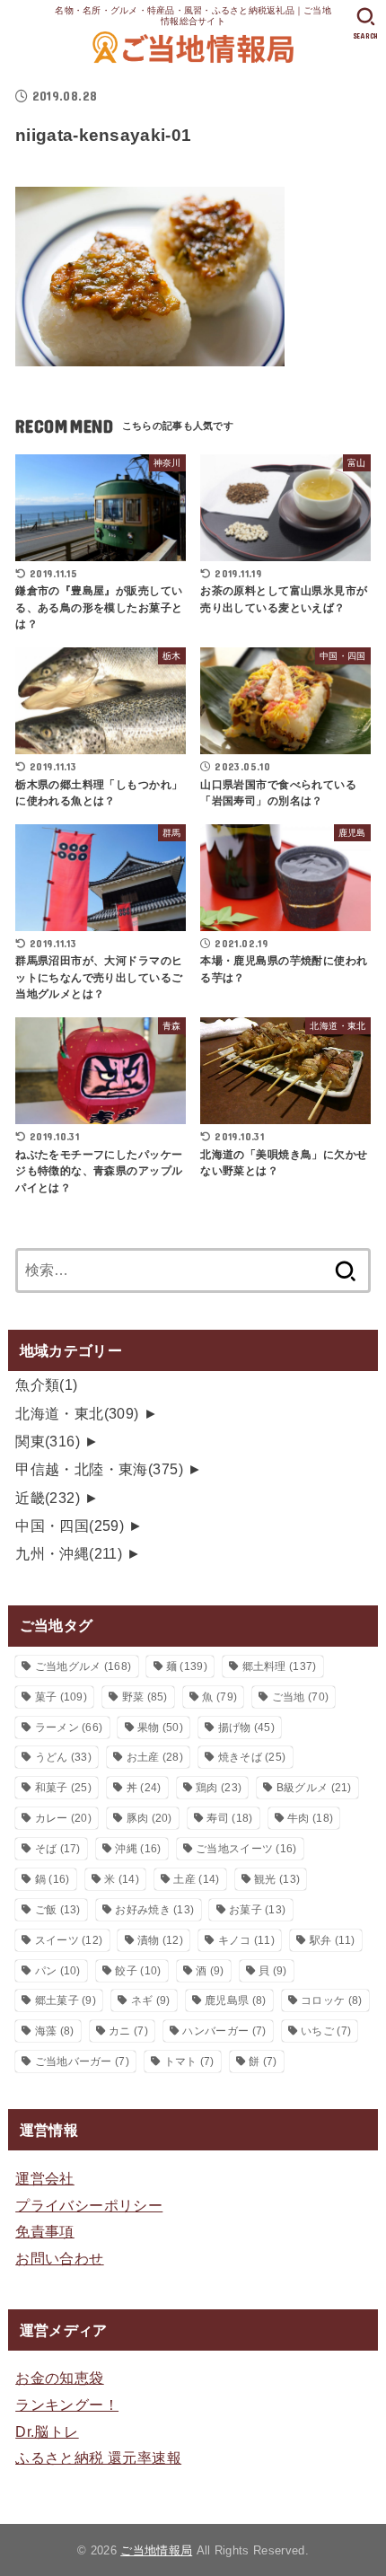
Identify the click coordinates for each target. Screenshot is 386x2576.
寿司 (229, 1818)
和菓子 (63, 1788)
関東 (48, 1441)
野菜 (145, 1697)
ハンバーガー (224, 2031)
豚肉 (149, 1818)
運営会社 (45, 2178)
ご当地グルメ (83, 1666)
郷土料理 (280, 1666)
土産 (196, 1879)
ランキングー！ (67, 2405)
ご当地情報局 (156, 2550)
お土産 (155, 1757)
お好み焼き (154, 1910)
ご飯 (58, 1910)
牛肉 (310, 1818)
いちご (326, 2031)
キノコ (246, 1940)
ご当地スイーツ (246, 1849)
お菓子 (257, 1910)
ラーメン (69, 1728)
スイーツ (69, 1940)
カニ (128, 2031)
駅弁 (333, 1940)
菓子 (61, 1697)
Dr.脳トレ (47, 2431)
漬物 (160, 1940)
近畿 (48, 1498)
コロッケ (331, 2000)
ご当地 (300, 1697)
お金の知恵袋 (59, 2378)
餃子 (138, 1971)
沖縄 (138, 1849)
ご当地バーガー (82, 2062)
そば (58, 1849)
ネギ (151, 2000)
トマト (189, 2062)
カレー (63, 1818)
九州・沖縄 (69, 1553)
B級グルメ (314, 1788)
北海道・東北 (77, 1413)
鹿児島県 (235, 2000)
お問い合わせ (59, 2258)
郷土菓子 (66, 2000)
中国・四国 (70, 1525)
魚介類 (47, 1385)
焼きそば (252, 1757)
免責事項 (45, 2231)
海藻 (55, 2031)
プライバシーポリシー (89, 2205)
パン (58, 1971)
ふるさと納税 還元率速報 (98, 2457)
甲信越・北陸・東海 (99, 1469)
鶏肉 (219, 1788)
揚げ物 (246, 1728)
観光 (277, 1879)
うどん (63, 1757)
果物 (160, 1728)
